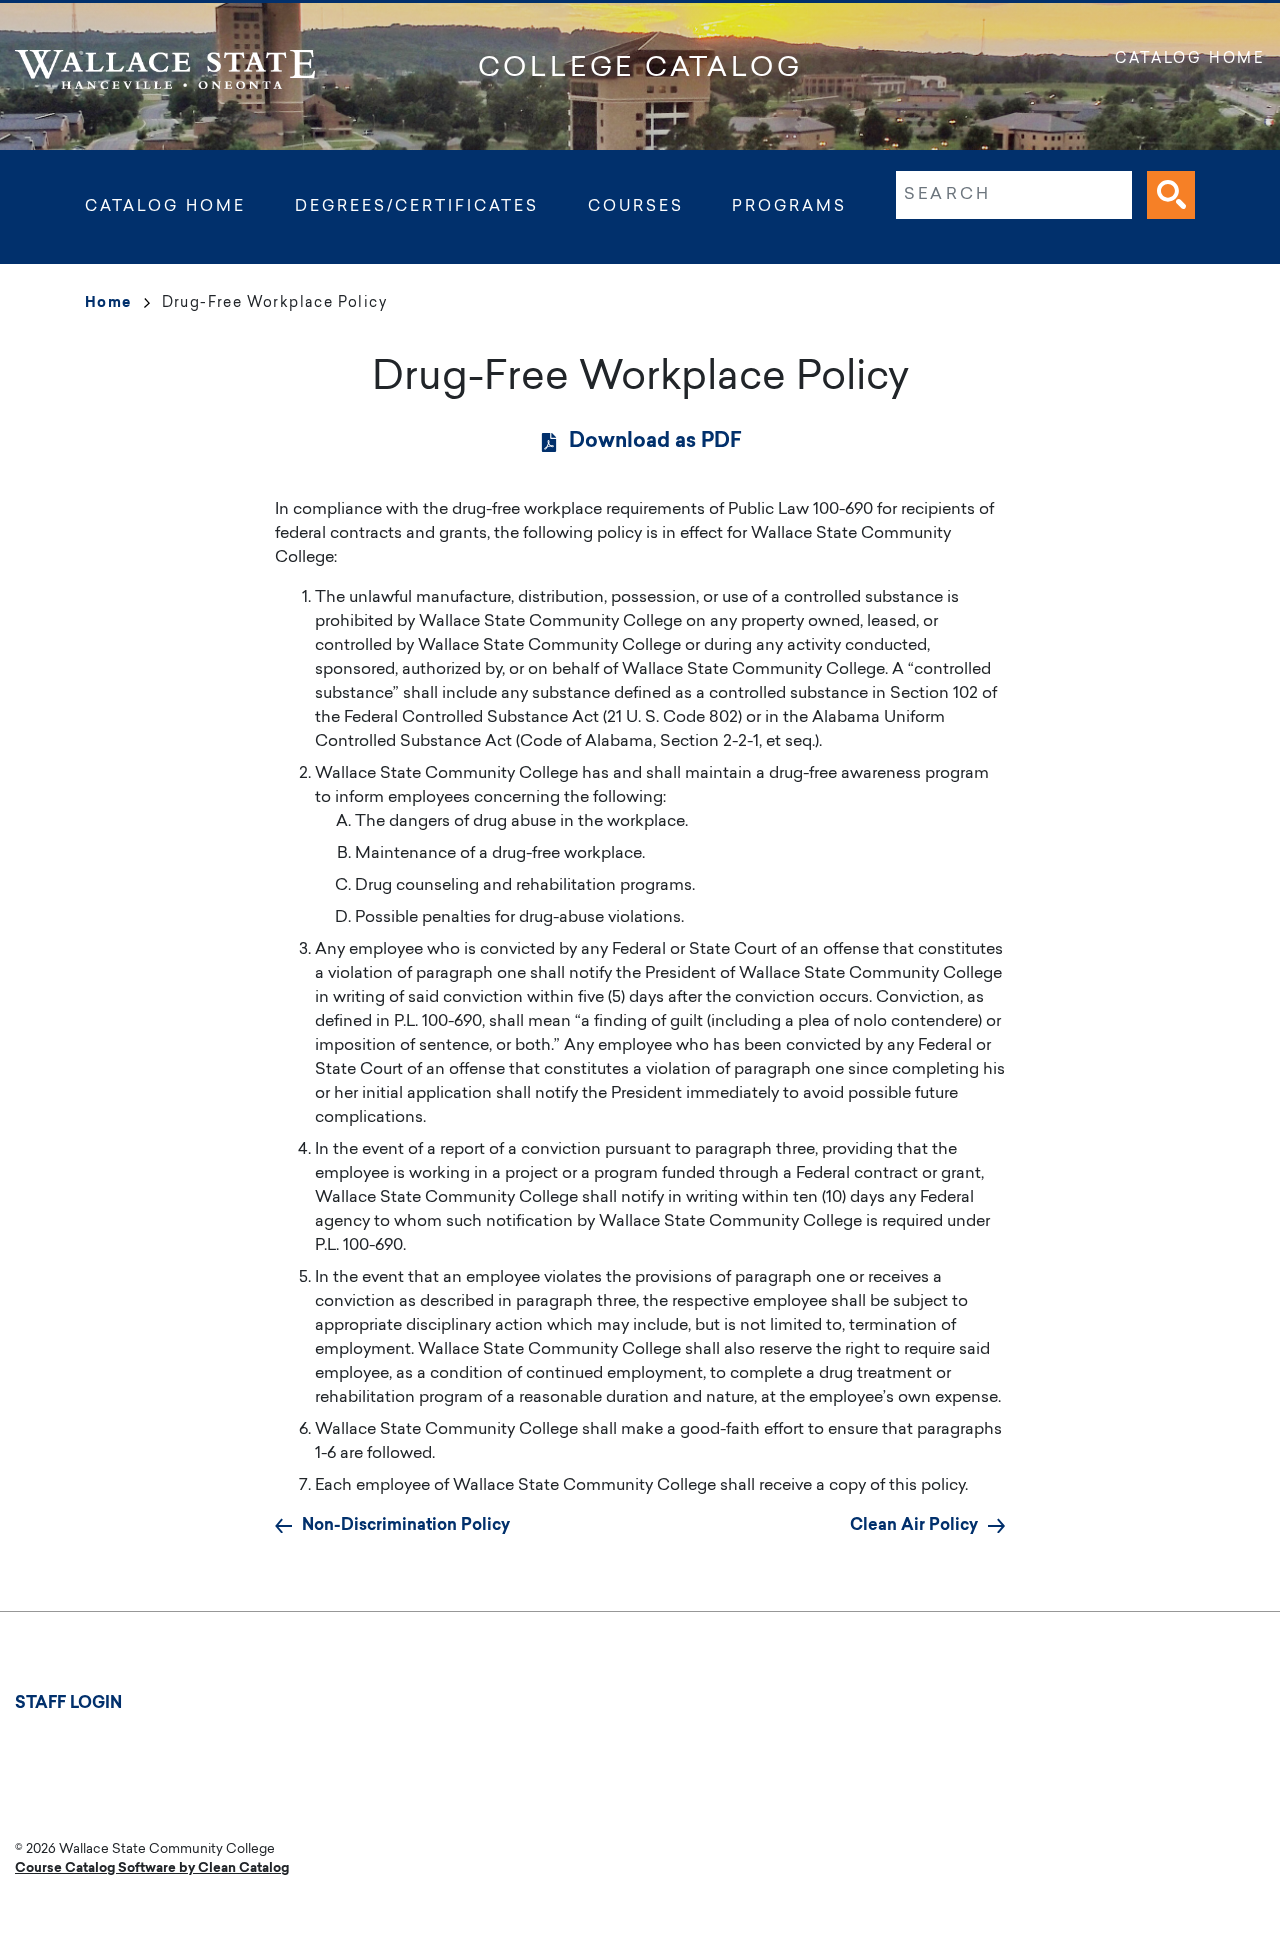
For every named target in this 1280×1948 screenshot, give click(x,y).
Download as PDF (655, 442)
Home (108, 304)
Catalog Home (1190, 60)
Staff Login (68, 1704)
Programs (789, 207)
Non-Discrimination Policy (406, 1526)
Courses (636, 207)
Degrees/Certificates (417, 207)
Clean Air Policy (914, 1526)
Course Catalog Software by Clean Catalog (152, 1868)
